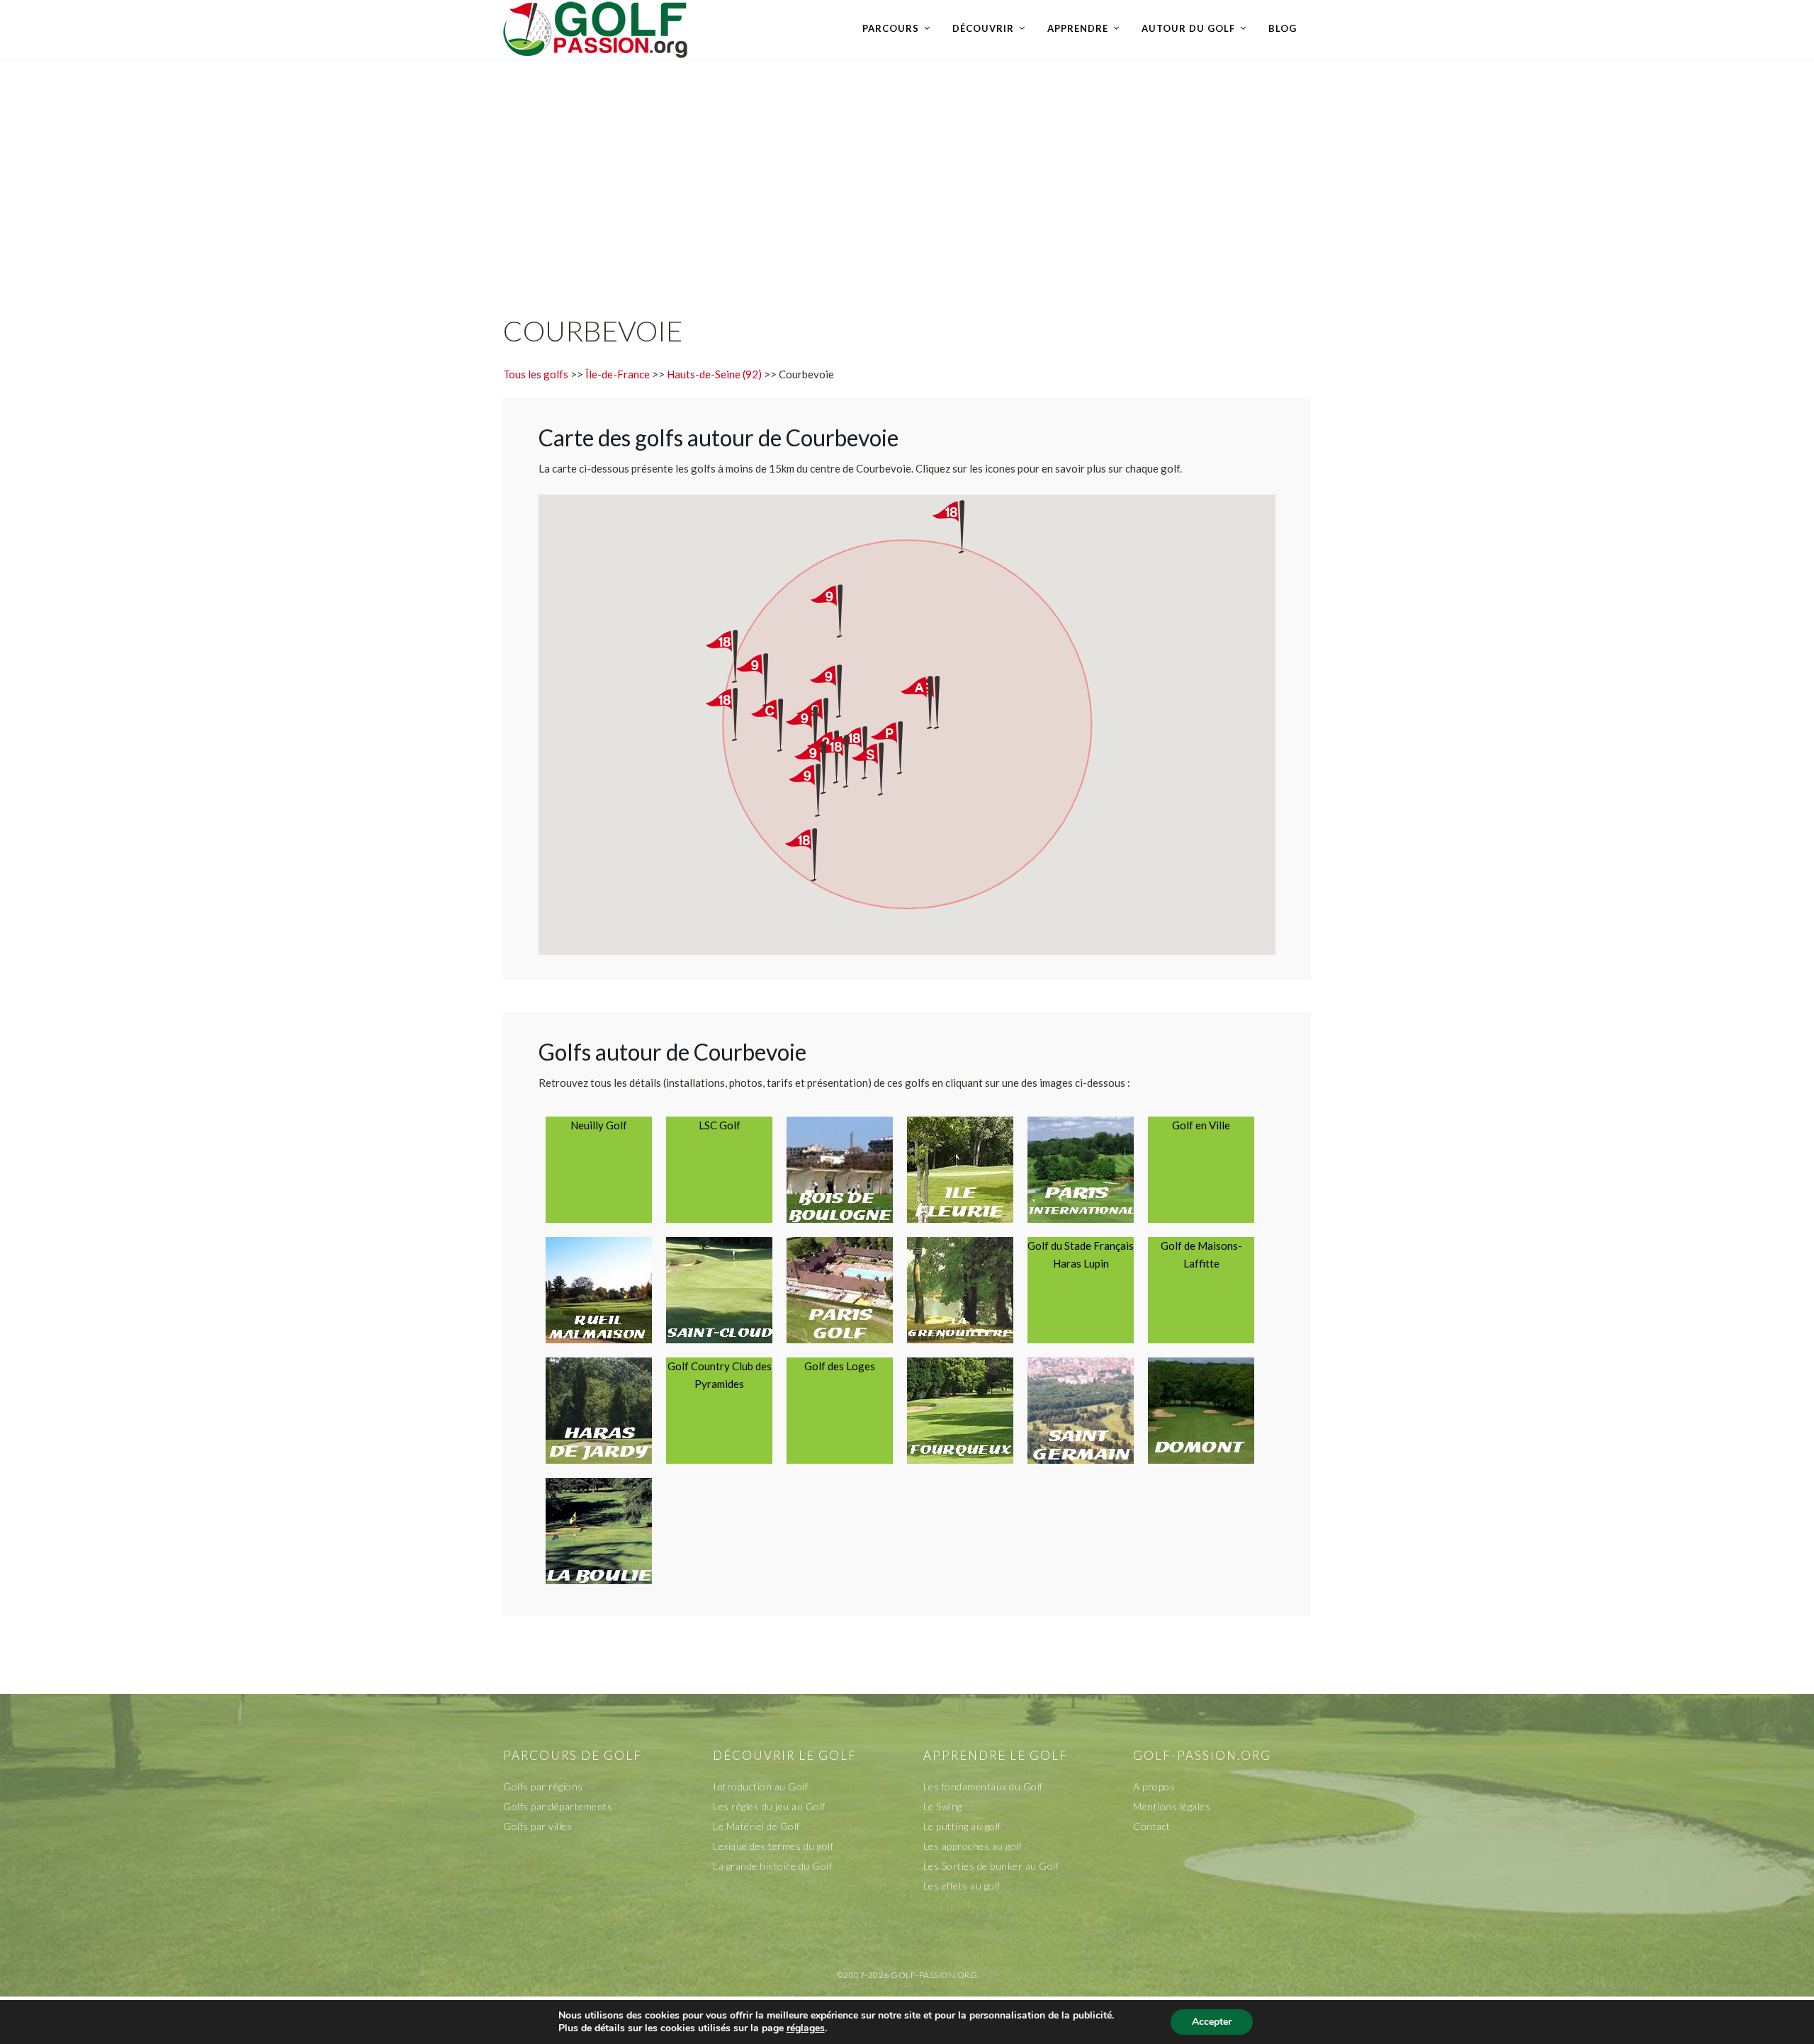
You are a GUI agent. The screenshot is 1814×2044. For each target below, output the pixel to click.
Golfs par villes (537, 1826)
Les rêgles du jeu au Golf (769, 1806)
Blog (1283, 28)
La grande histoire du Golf (772, 1866)
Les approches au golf (973, 1846)
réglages (806, 2028)
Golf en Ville (1201, 1125)
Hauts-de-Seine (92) (714, 374)
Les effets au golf (962, 1886)
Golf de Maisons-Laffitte (1201, 1254)
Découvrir (983, 28)
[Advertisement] (907, 172)
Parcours (891, 28)
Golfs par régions (543, 1786)
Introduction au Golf (760, 1786)
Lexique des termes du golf (773, 1846)
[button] (881, 769)
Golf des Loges (840, 1366)
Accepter (1212, 2022)
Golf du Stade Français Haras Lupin (1081, 1254)
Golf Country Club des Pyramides (720, 1375)
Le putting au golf (962, 1826)
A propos (1154, 1786)
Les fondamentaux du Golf (983, 1786)
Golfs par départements (558, 1806)
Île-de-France (618, 374)
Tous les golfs (536, 374)
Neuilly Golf (599, 1125)
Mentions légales (1172, 1806)
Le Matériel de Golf (756, 1826)
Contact (1152, 1826)
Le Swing (943, 1806)
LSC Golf (720, 1125)
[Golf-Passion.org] (595, 29)
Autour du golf (1188, 28)
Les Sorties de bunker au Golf (991, 1866)
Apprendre (1078, 28)
